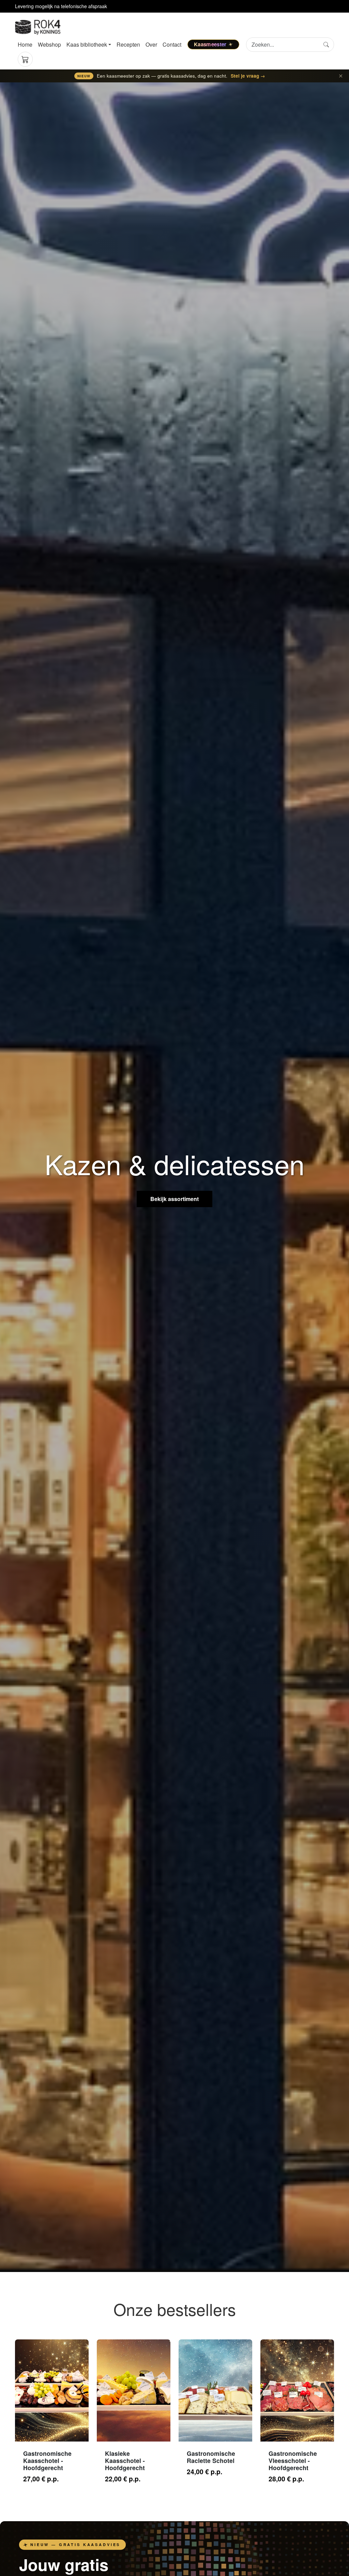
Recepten (128, 44)
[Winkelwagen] (25, 59)
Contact (172, 44)
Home (25, 44)
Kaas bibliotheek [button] (87, 44)
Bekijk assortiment (174, 1199)
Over (151, 44)
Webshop (49, 44)
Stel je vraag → (248, 76)
